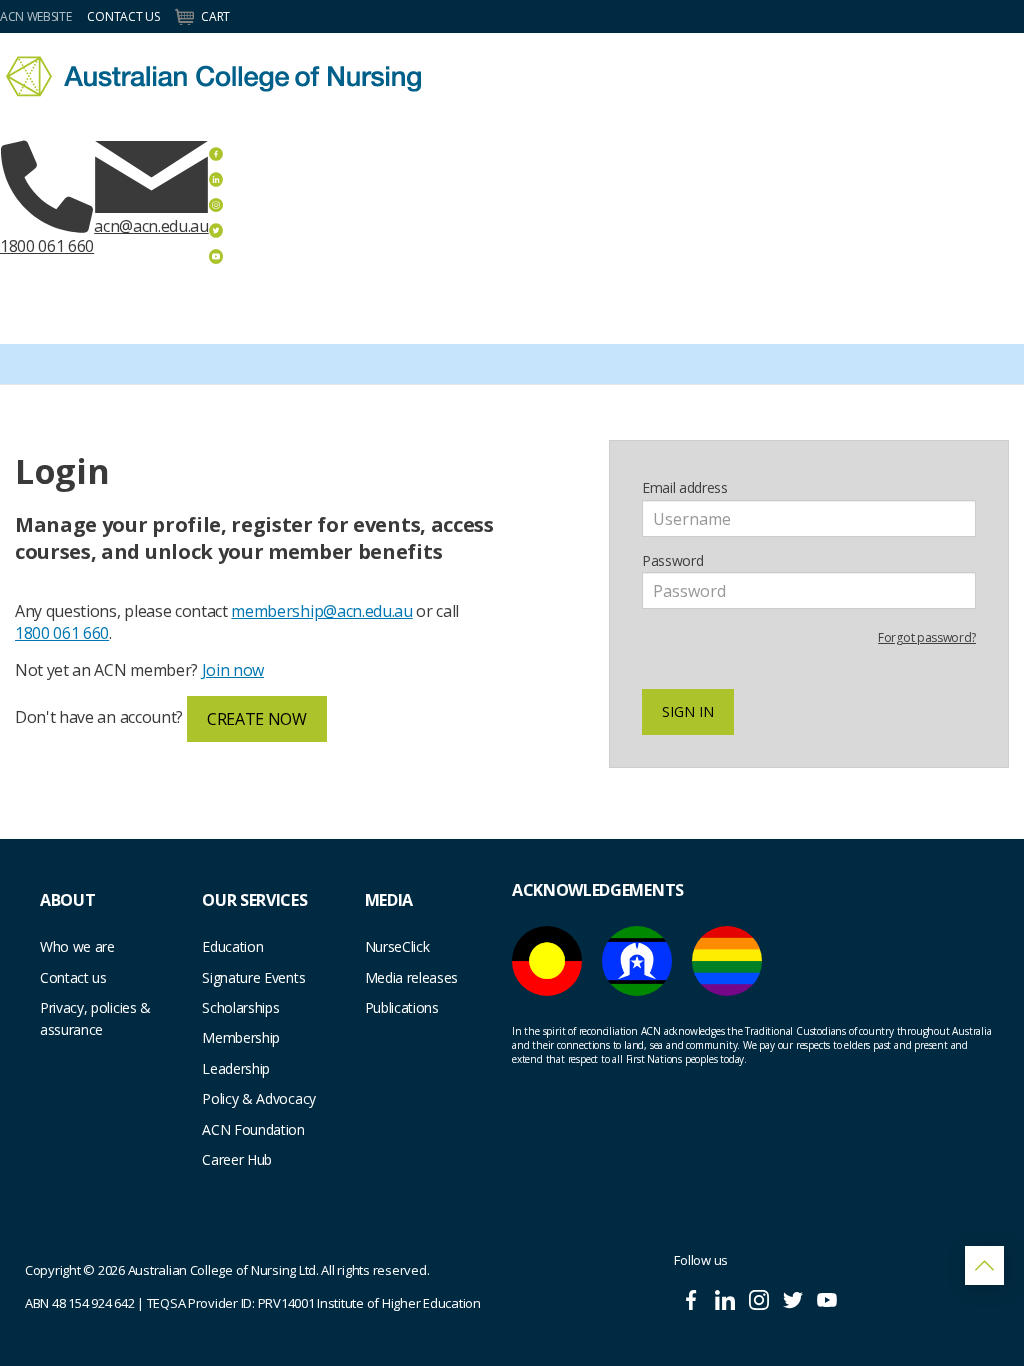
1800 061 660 (47, 246)
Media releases (412, 977)
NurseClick (397, 946)
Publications (402, 1007)
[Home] (213, 76)
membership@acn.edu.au (321, 611)
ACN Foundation (253, 1129)
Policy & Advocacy (259, 1098)
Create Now (257, 719)
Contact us (73, 977)
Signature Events (253, 977)
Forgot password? (927, 637)
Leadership (236, 1068)
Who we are (77, 946)
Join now (233, 670)
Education (232, 946)
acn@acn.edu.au (151, 226)
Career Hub (237, 1159)
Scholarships (240, 1007)
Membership (241, 1037)
